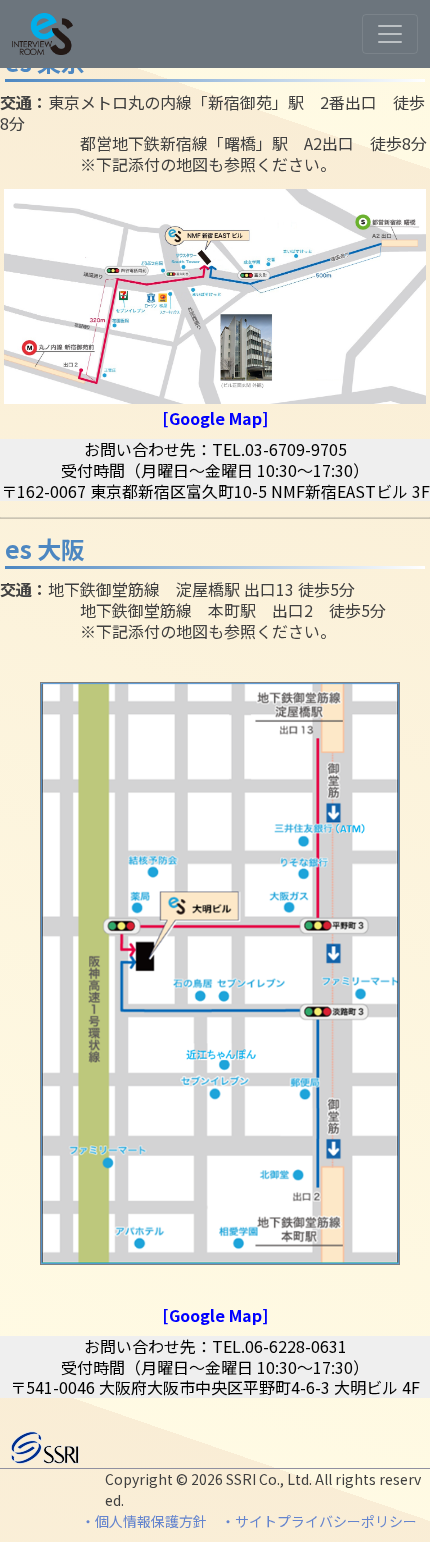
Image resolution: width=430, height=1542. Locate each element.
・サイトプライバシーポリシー (320, 1521)
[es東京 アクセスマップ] (215, 294)
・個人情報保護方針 (144, 1521)
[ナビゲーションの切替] (390, 34)
